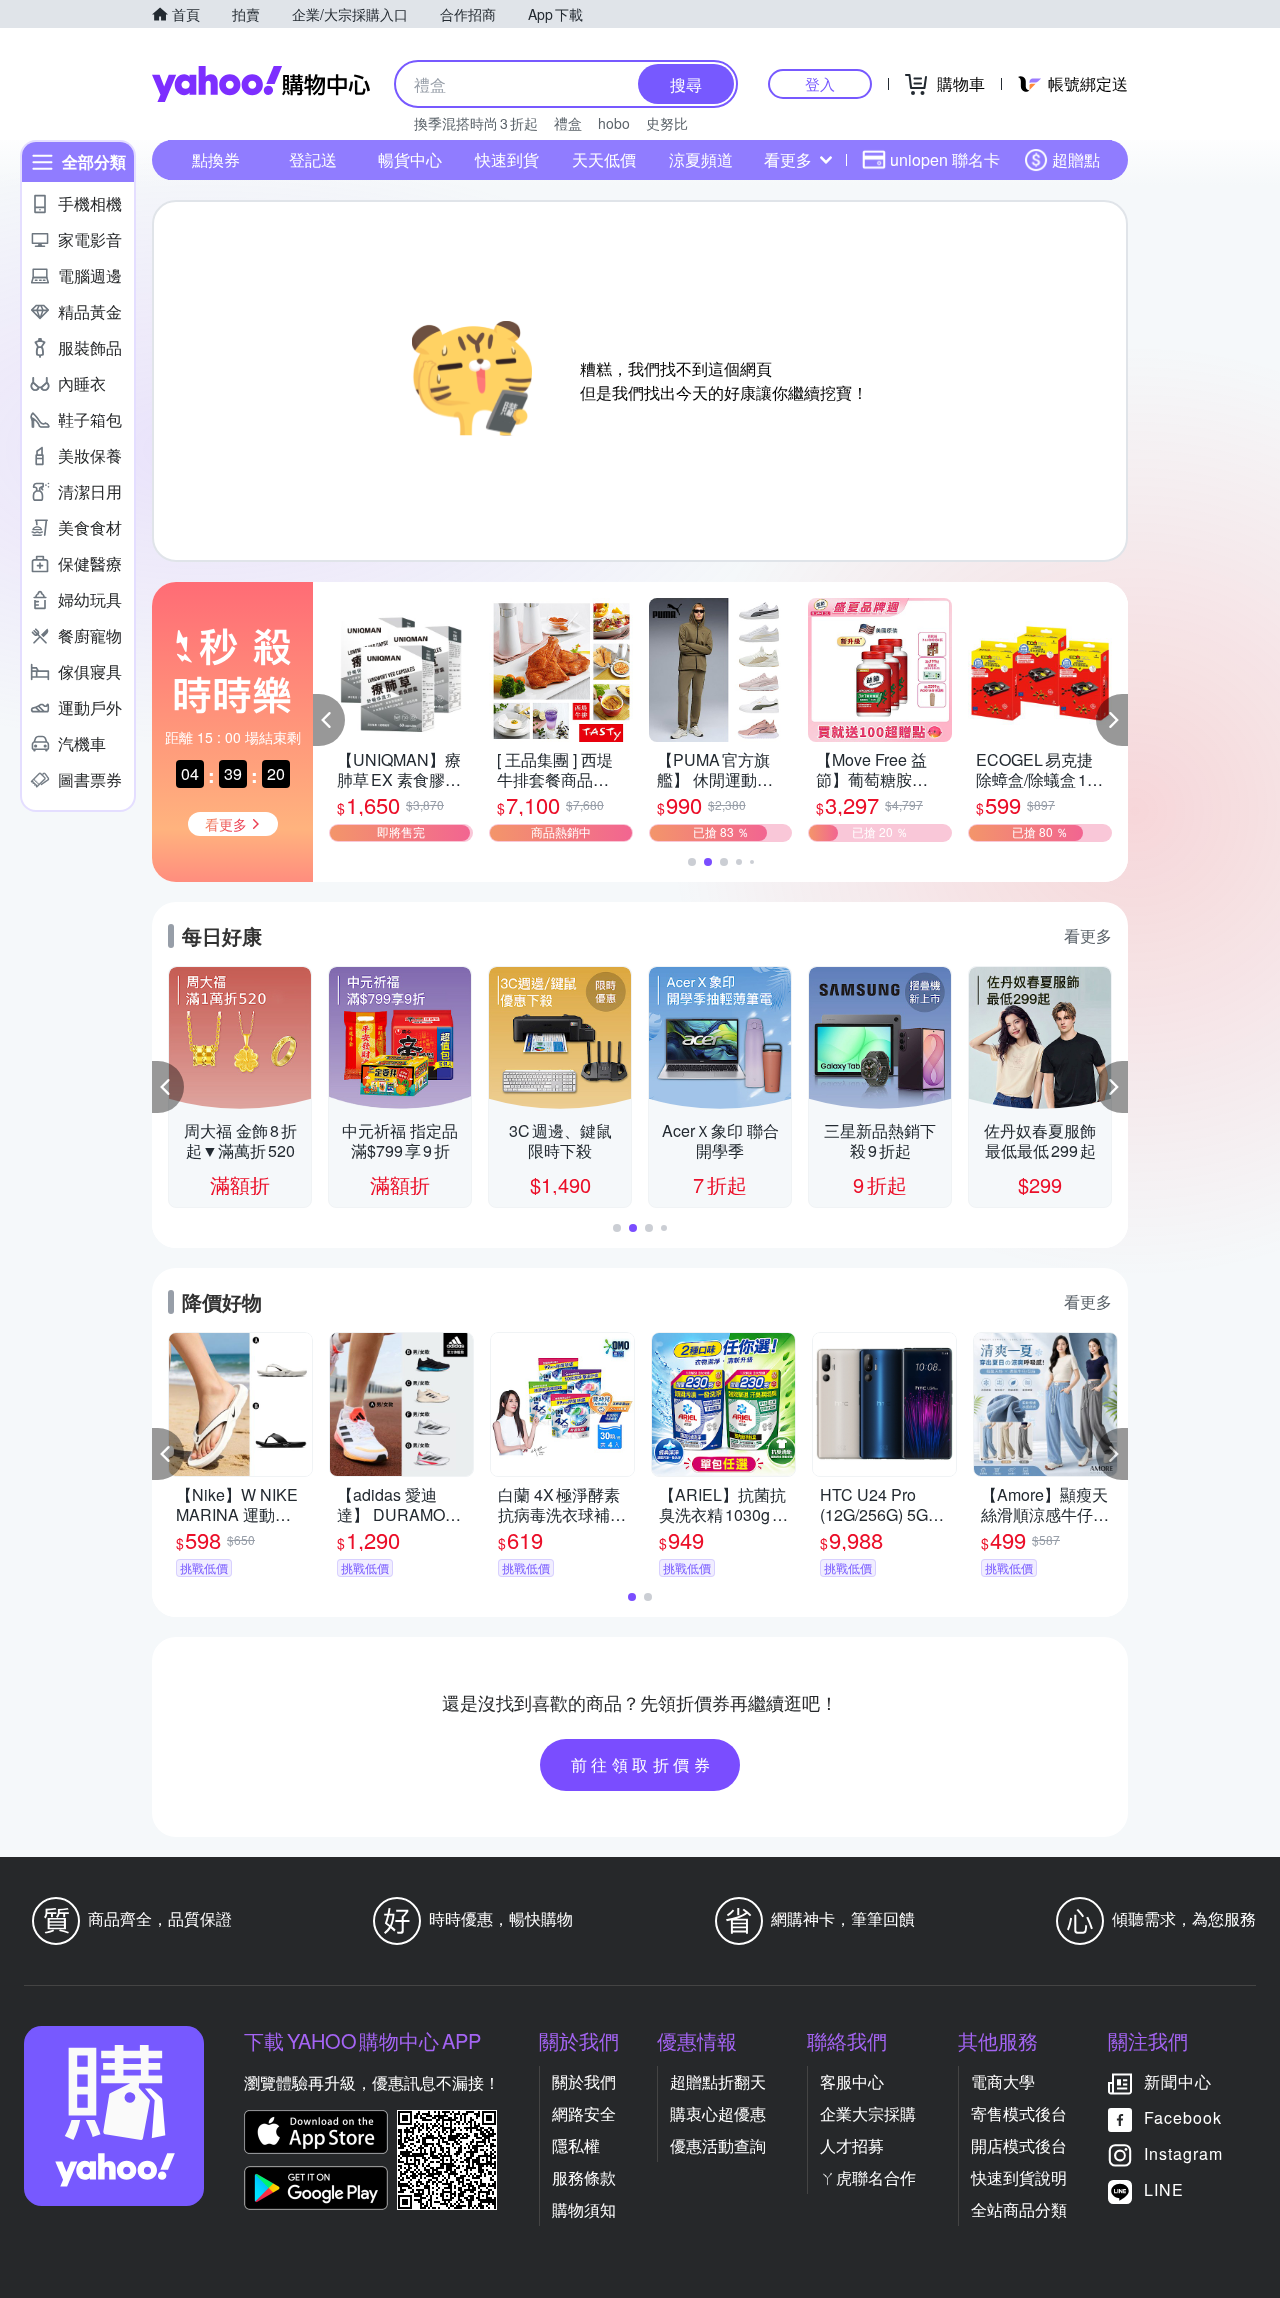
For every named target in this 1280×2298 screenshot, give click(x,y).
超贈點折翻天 (718, 2081)
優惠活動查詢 (718, 2145)
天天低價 (604, 159)
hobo (614, 123)
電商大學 (1003, 2081)
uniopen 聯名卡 (945, 159)
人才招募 (852, 2145)
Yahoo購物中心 (261, 84)
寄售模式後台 (1019, 2113)
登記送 (313, 159)
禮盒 (568, 123)
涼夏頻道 (701, 159)
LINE (1164, 2189)
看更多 (788, 159)
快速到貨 (507, 159)
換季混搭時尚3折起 (476, 123)
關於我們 (584, 2081)
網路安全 (584, 2113)
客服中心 (852, 2081)
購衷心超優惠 (718, 2113)
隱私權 (576, 2145)
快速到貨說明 (1019, 2177)
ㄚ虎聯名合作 (868, 2177)
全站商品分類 (1019, 2209)
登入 (820, 83)
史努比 (667, 123)
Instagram (1183, 2153)
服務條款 (584, 2177)
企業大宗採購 (868, 2113)
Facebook (1183, 2117)
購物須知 (584, 2209)
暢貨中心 (410, 159)
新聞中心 (1178, 2081)
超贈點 (1076, 159)
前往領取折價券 (643, 1764)
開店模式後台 (1019, 2145)
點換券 (216, 159)
